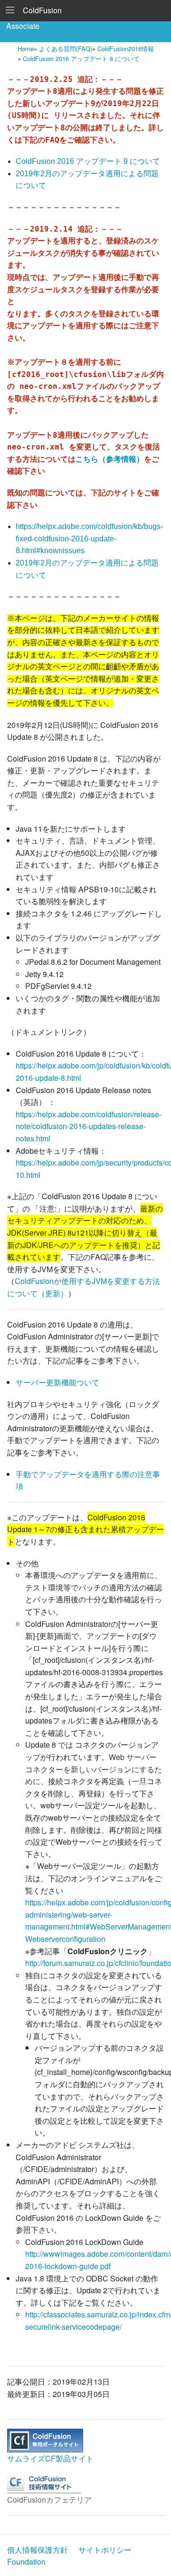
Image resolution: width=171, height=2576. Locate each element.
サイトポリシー (105, 2550)
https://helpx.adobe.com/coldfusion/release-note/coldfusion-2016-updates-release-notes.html (89, 1126)
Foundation (26, 2562)
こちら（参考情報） (110, 459)
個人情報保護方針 (38, 2550)
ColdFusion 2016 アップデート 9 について (88, 161)
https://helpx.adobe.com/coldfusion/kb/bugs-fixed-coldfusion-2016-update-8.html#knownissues (89, 539)
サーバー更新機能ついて (57, 1382)
